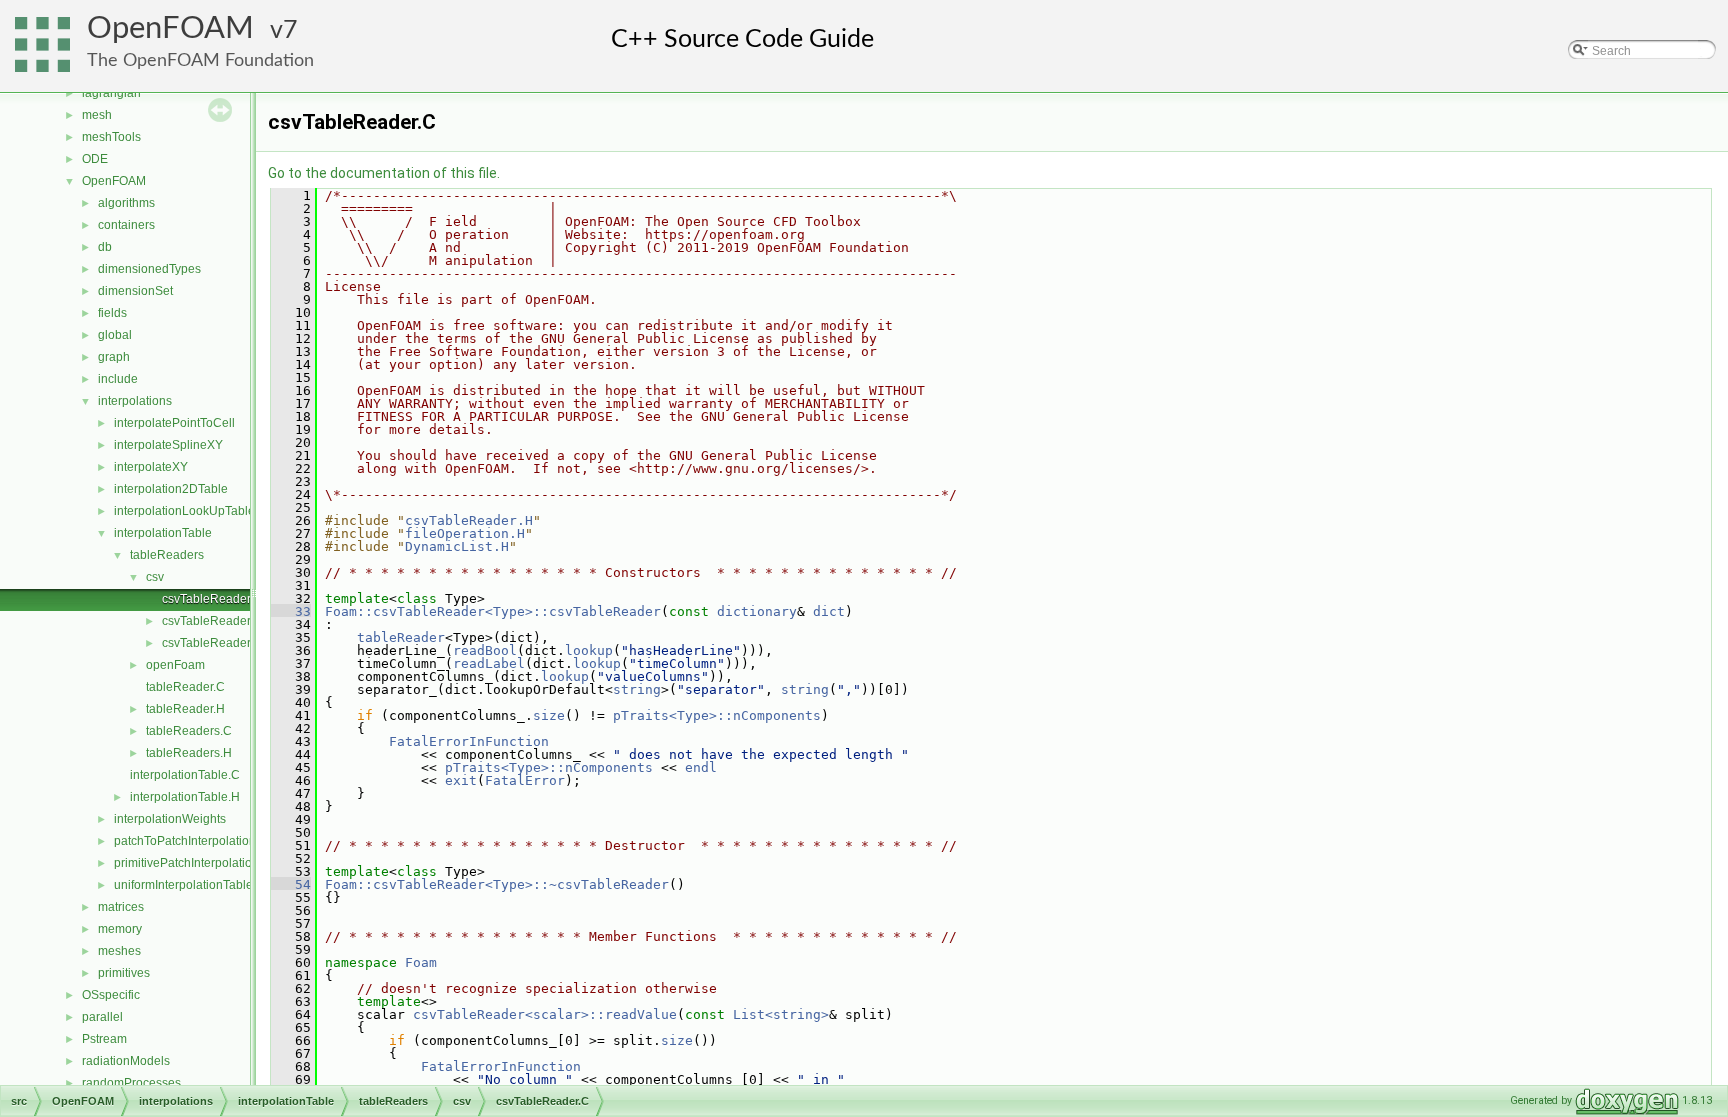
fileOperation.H (465, 533)
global (115, 335)
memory (120, 929)
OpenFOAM (170, 28)
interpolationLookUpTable (184, 511)
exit (461, 780)
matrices (121, 907)
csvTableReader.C (212, 599)
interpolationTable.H (185, 797)
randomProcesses (131, 1083)
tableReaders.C (189, 731)
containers (126, 225)
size (549, 715)
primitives (124, 973)
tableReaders (167, 555)
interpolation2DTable (171, 489)
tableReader (401, 637)
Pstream (104, 1039)
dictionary (757, 611)
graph (114, 357)
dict (829, 611)
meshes (119, 951)
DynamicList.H (457, 546)
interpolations (135, 401)
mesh (97, 115)
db (105, 247)
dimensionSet (135, 291)
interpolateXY (151, 467)
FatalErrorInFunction (469, 741)
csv (155, 577)
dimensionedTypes (149, 269)
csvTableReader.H (212, 621)
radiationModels (126, 1061)
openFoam (175, 665)
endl (701, 767)
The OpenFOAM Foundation (200, 60)
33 (291, 611)
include (118, 379)
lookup (589, 650)
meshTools (111, 137)
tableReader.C (185, 687)
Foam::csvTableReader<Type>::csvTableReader (493, 611)
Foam (421, 962)
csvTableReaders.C (215, 643)
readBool (485, 650)
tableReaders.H (189, 753)
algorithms (126, 203)
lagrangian (111, 93)
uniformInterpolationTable (183, 885)
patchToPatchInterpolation (185, 841)
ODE (95, 159)
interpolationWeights (170, 819)
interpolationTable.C (185, 775)
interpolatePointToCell (174, 423)
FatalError (525, 780)
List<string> (781, 1014)
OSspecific (111, 995)
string (637, 689)
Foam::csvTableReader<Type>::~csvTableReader (497, 884)
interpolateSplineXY (168, 445)
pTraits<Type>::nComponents (717, 715)
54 (291, 884)
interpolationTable (163, 533)
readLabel (489, 663)
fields (112, 313)
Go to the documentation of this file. (384, 173)
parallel (102, 1017)
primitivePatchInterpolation (186, 863)
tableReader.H (185, 709)
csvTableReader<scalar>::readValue (545, 1014)
